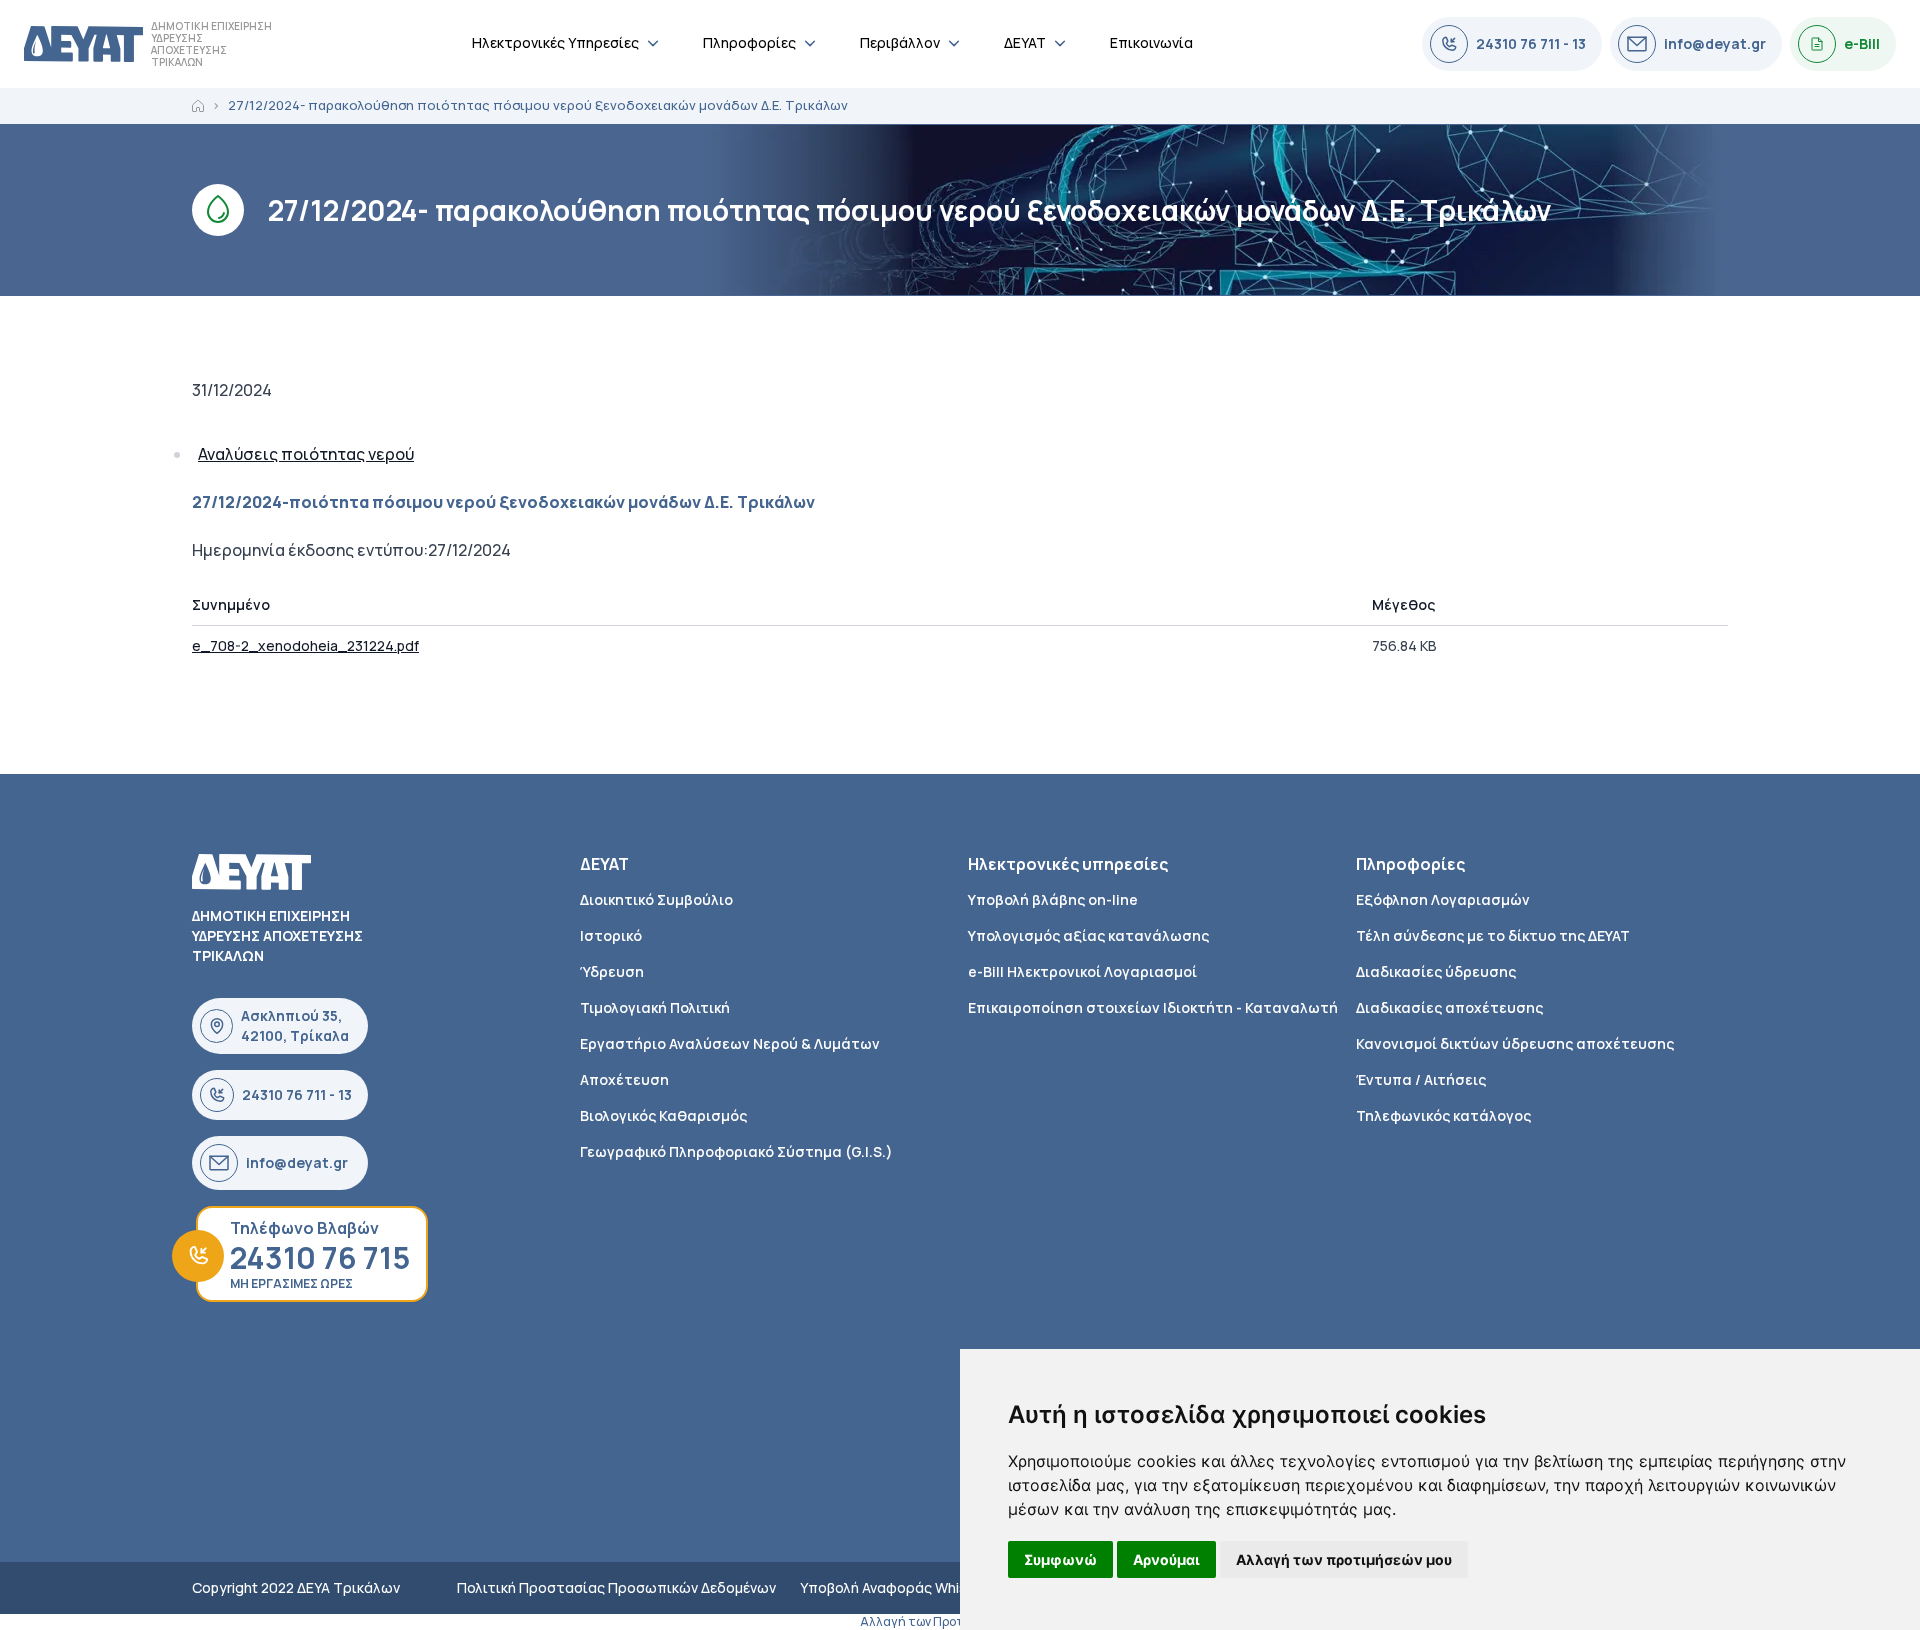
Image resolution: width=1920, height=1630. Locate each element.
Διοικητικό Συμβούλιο (656, 899)
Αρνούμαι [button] (1166, 1559)
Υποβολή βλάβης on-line (1053, 899)
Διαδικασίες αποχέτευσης (1449, 1007)
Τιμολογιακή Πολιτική (655, 1007)
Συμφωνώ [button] (1060, 1559)
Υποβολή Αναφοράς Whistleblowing (918, 1587)
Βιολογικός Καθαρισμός (663, 1115)
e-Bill (1862, 43)
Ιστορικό (611, 935)
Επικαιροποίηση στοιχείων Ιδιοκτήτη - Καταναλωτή (1153, 1007)
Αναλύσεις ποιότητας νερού (306, 454)
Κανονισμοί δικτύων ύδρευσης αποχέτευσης (1515, 1043)
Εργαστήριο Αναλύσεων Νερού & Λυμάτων (730, 1043)
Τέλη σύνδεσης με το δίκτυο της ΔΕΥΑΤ (1493, 935)
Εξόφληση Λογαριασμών (1443, 899)
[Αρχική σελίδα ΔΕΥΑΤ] (83, 44)
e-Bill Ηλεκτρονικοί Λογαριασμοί (1082, 971)
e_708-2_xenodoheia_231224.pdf (305, 645)
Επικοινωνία (1151, 42)
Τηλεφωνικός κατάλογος (1443, 1115)
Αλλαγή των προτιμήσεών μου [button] (1344, 1559)
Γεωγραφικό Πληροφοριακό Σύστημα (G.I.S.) (736, 1151)
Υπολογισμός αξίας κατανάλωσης (1088, 935)
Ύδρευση (612, 971)
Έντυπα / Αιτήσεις (1421, 1079)
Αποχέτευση (624, 1079)
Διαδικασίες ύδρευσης (1436, 971)
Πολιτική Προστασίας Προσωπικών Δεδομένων (616, 1587)
